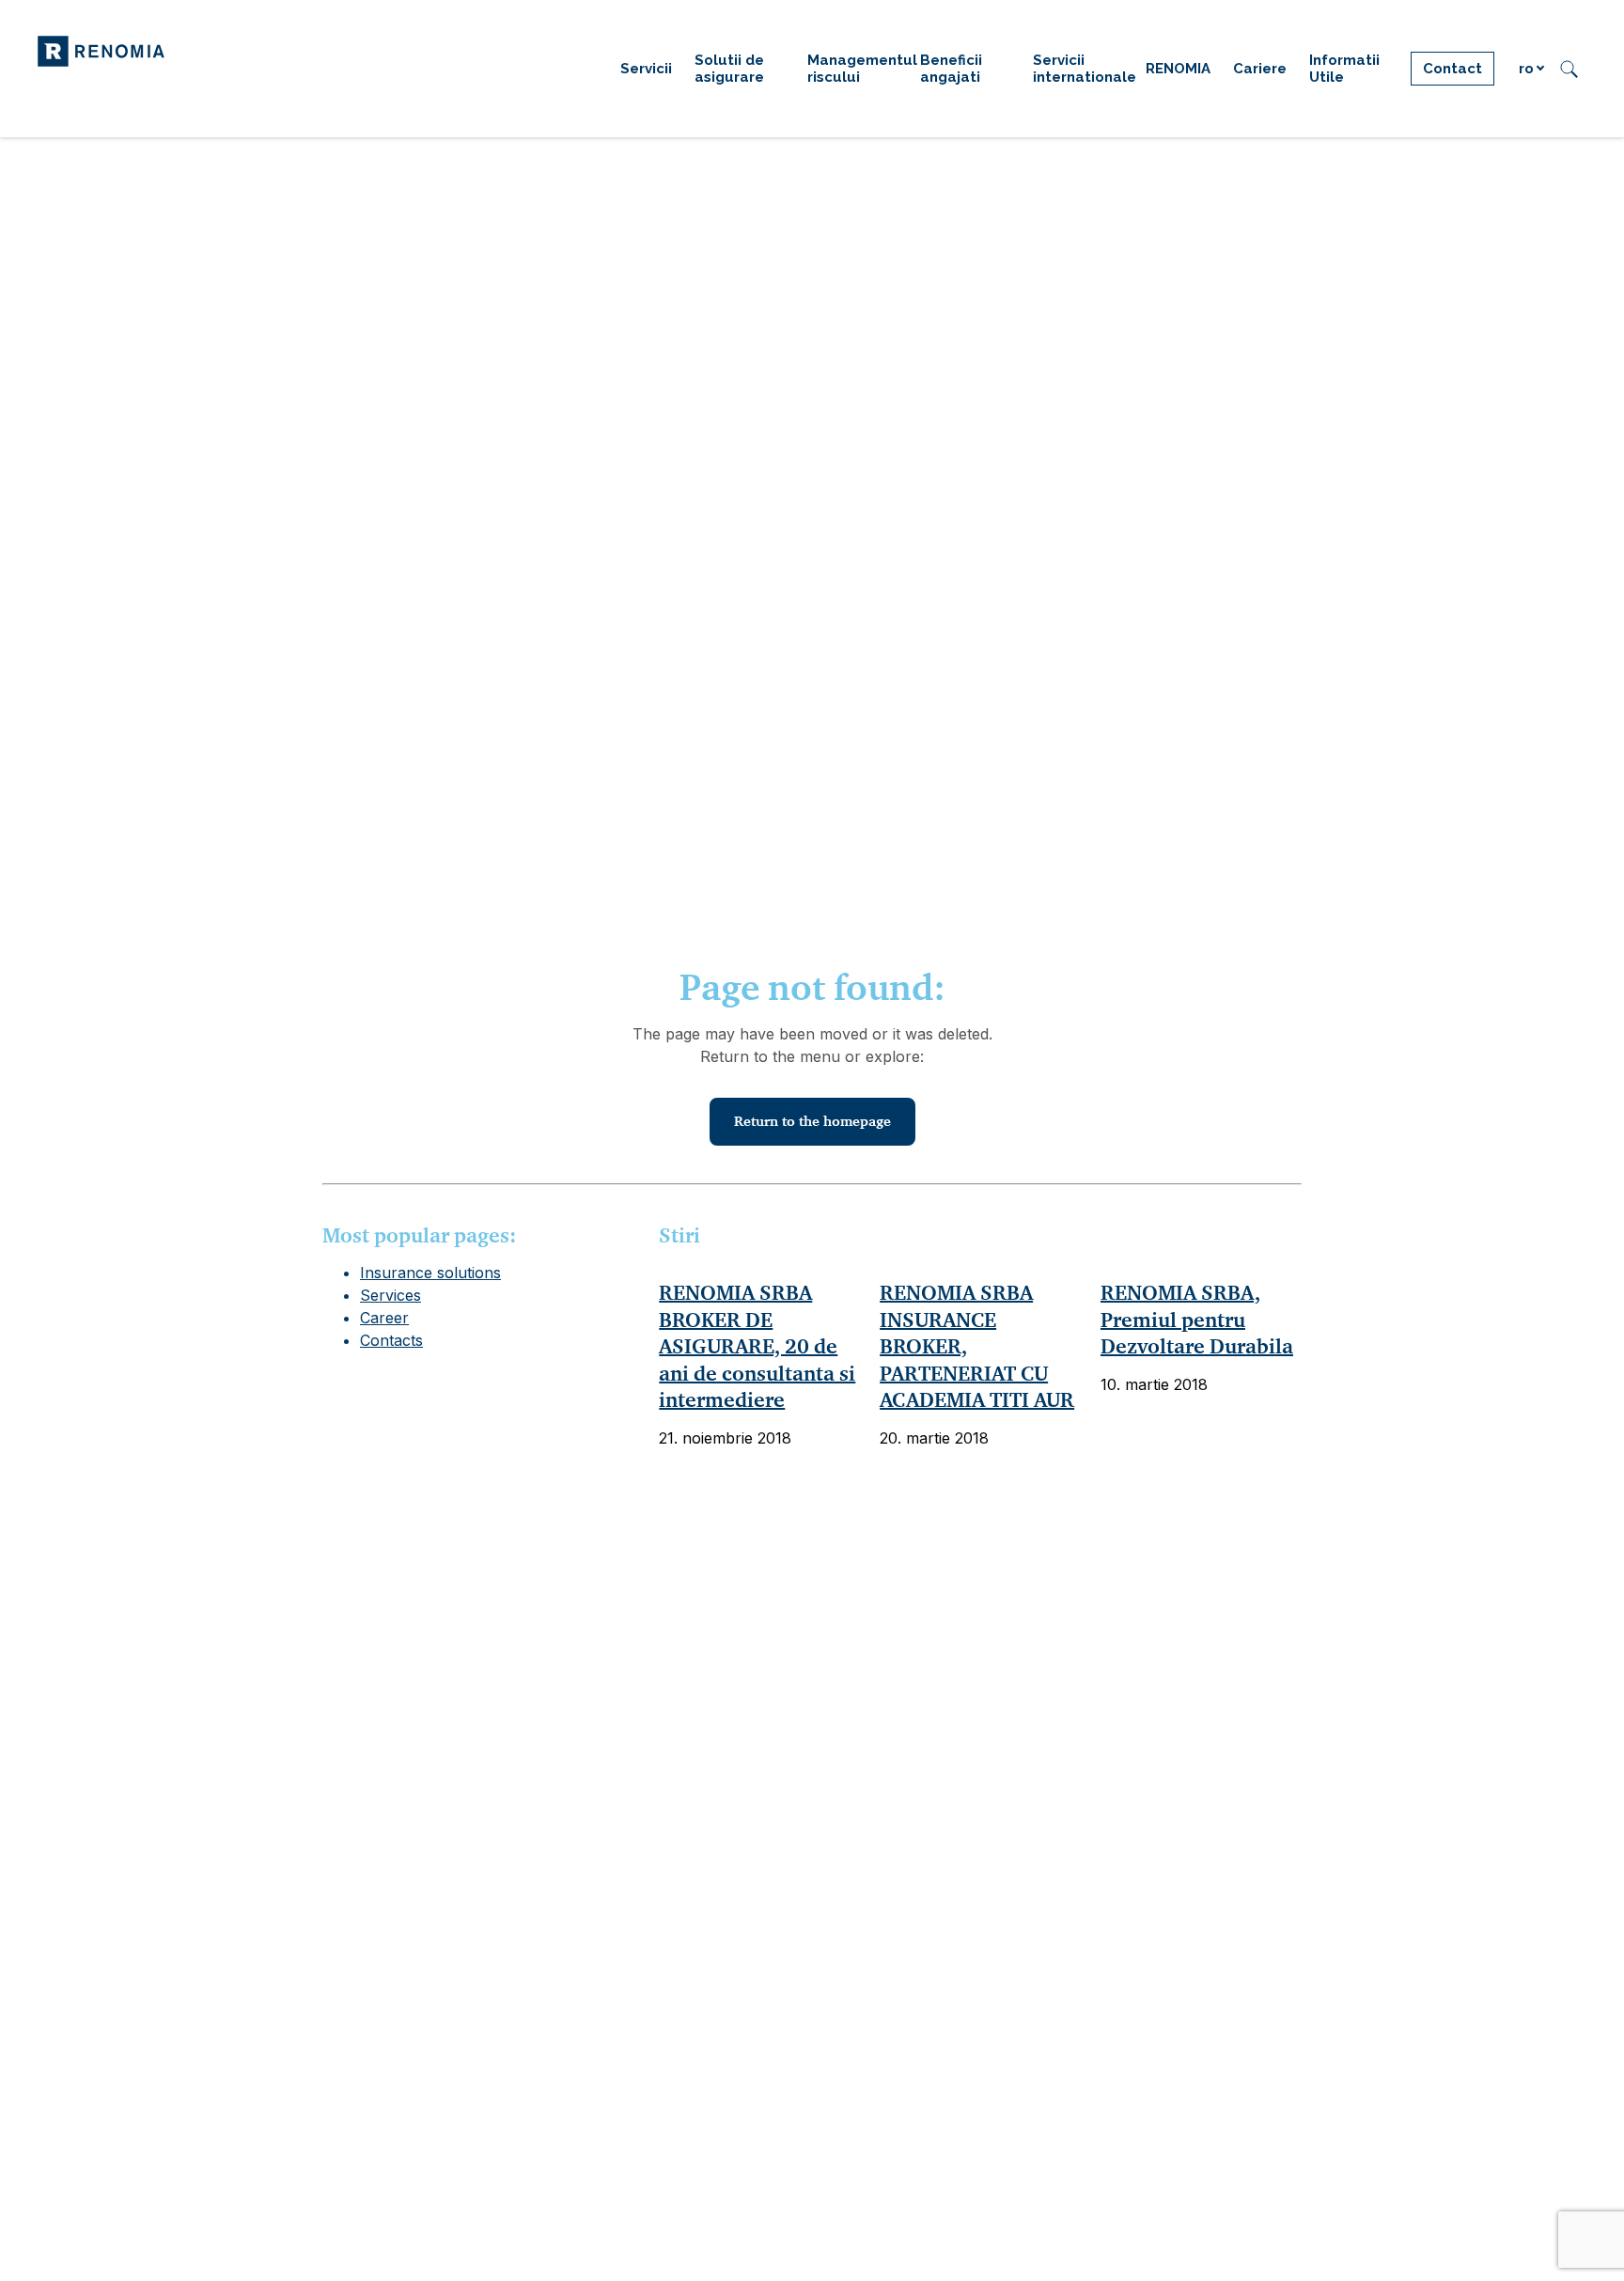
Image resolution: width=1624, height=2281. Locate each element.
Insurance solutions (430, 1273)
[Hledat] (1569, 69)
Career (384, 1318)
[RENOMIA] (101, 50)
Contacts (391, 1340)
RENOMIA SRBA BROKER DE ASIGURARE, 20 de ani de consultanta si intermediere (757, 1346)
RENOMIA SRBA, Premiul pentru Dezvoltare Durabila (1197, 1320)
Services (390, 1295)
